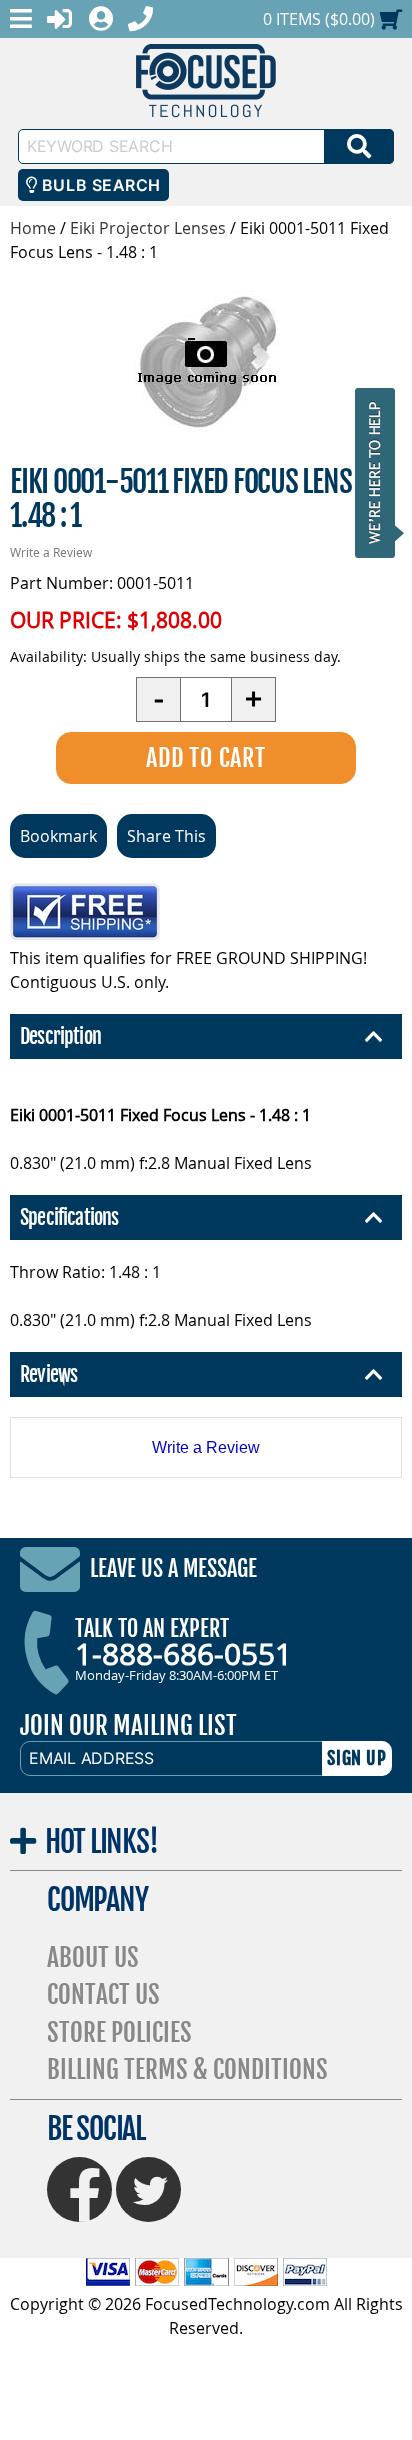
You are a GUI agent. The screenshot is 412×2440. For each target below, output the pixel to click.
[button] (381, 472)
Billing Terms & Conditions (187, 2069)
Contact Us (103, 1994)
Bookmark (58, 836)
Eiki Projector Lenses (148, 228)
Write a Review (51, 552)
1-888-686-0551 (183, 1654)
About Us (93, 1957)
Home (33, 228)
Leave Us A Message (173, 1568)
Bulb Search (98, 185)
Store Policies (119, 2032)
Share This (166, 836)
